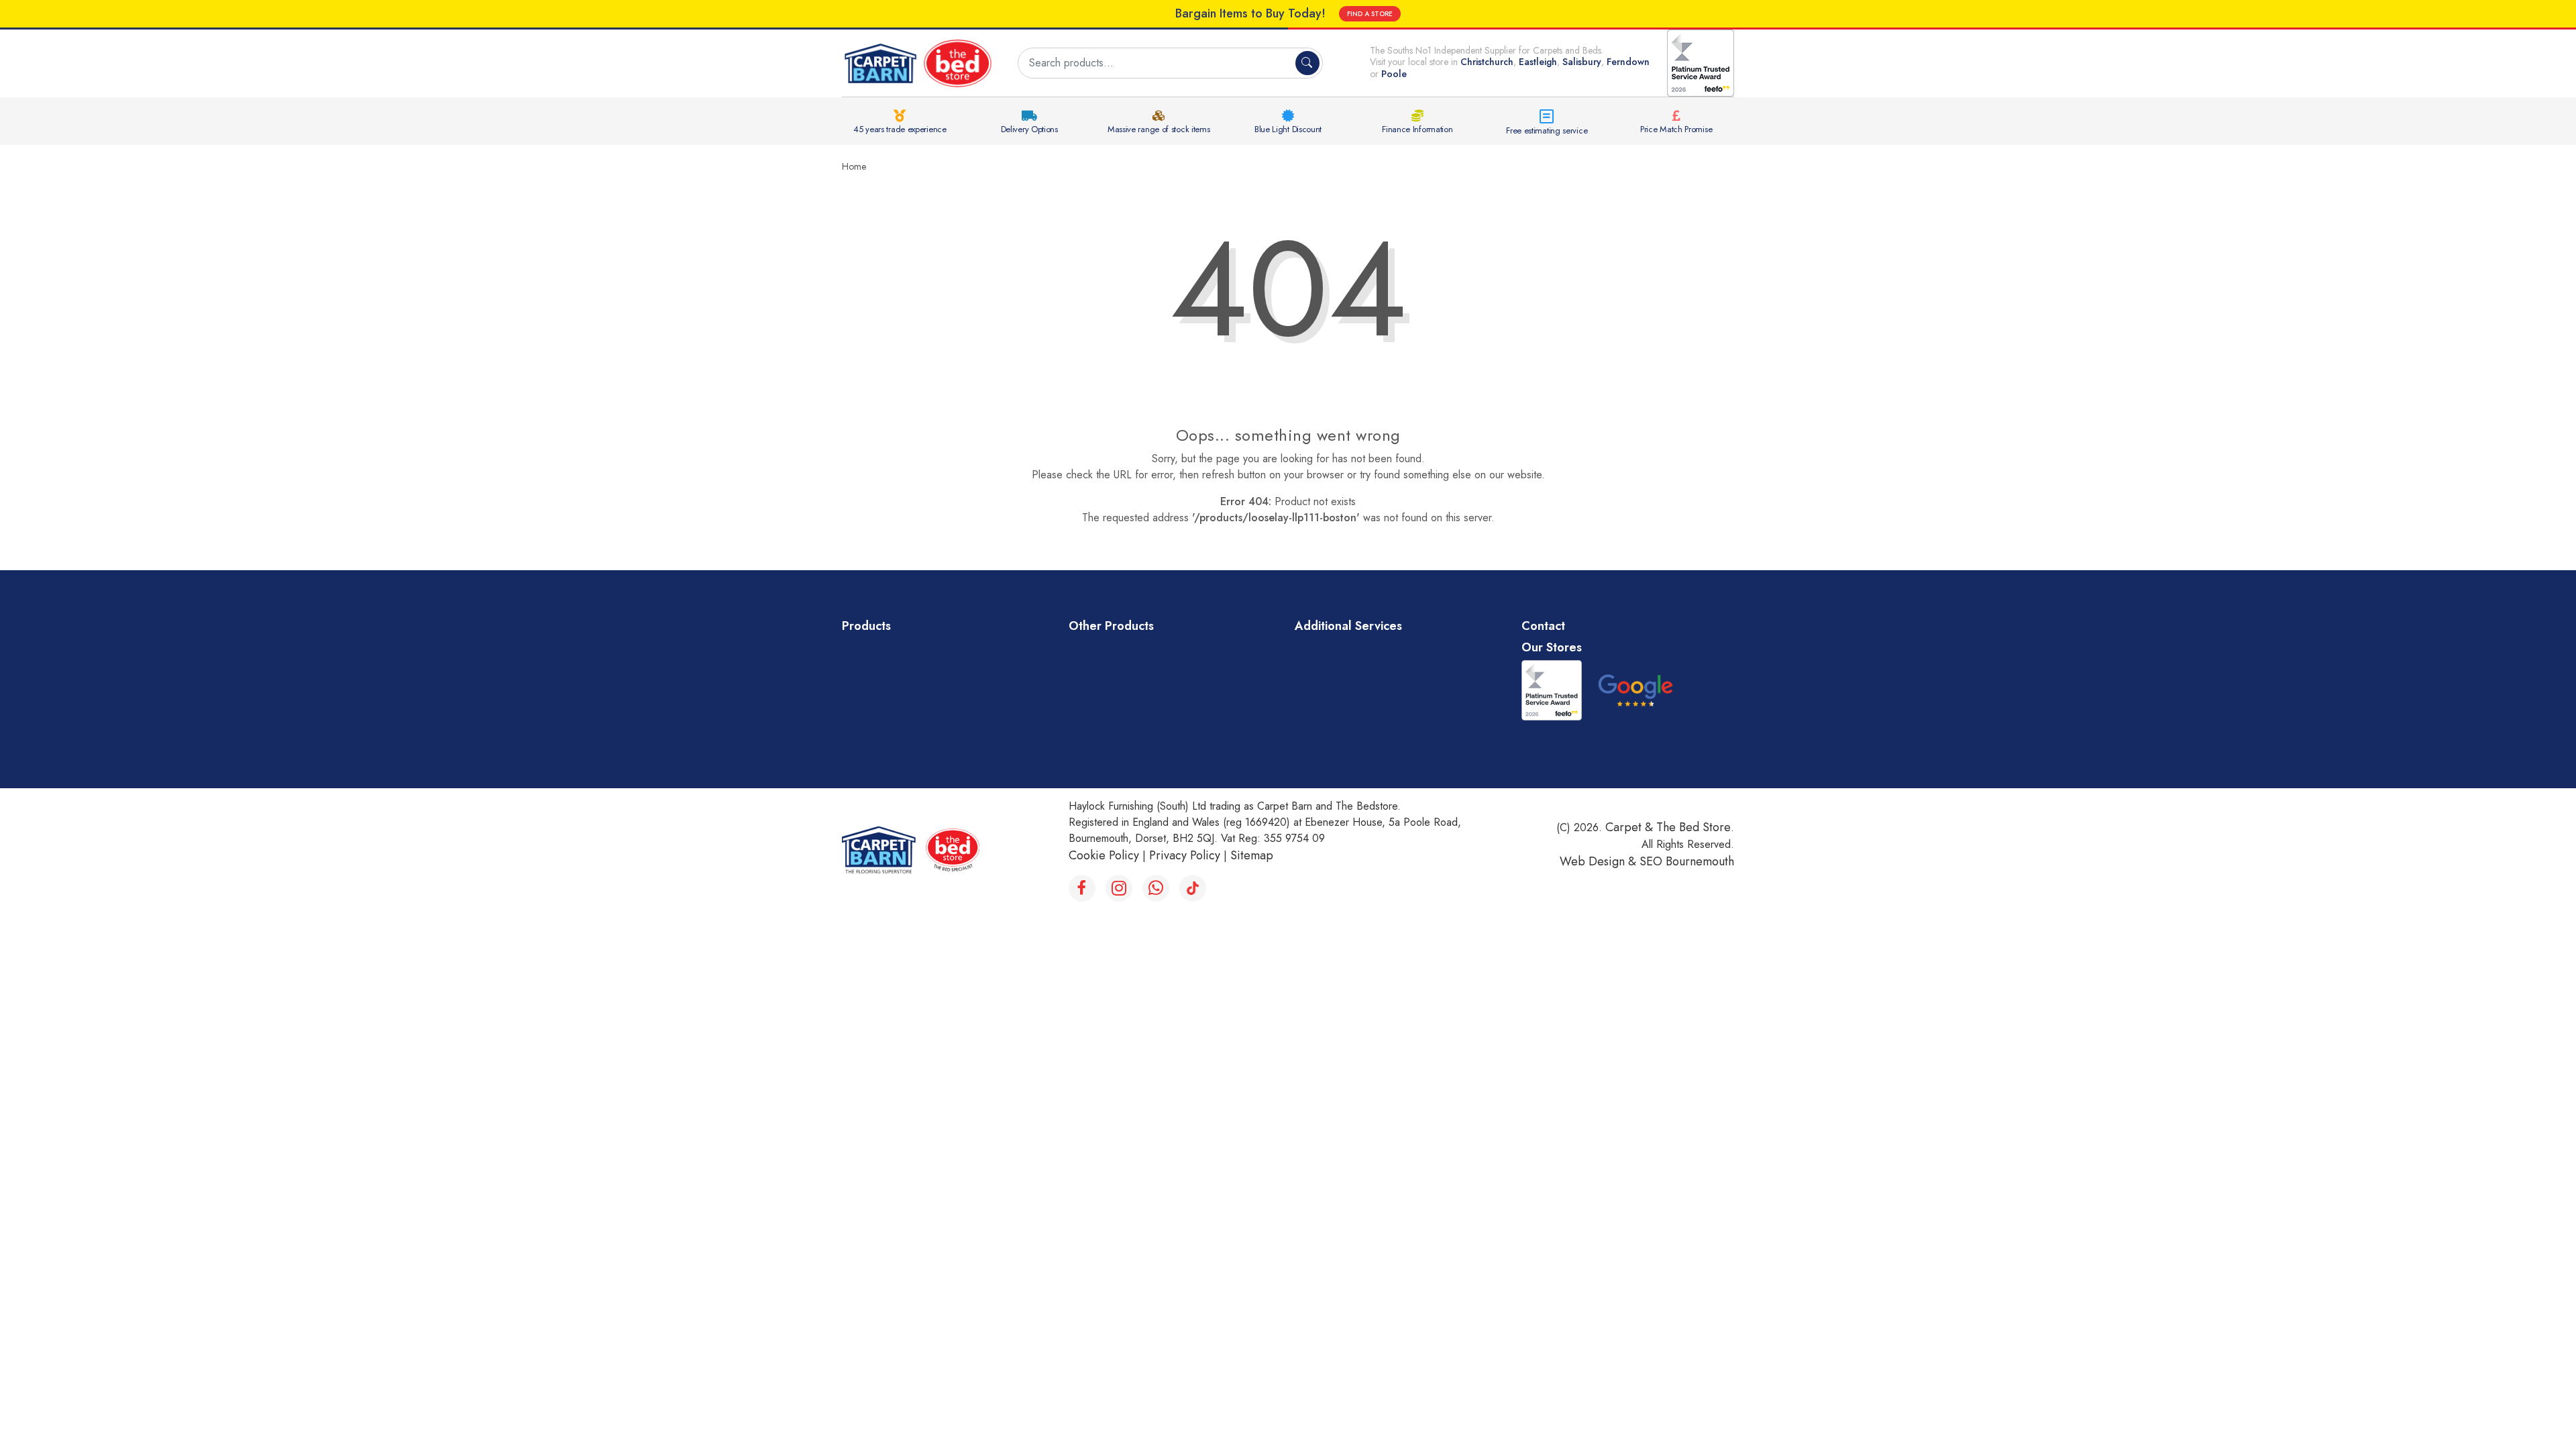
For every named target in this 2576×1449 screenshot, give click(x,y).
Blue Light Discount (1288, 129)
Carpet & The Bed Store (1668, 827)
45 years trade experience (900, 129)
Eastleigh (1538, 62)
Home (854, 166)
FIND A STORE (1370, 14)
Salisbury (1582, 62)
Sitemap (1252, 855)
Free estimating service (1547, 130)
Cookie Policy (1104, 855)
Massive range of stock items (1159, 129)
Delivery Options (1029, 129)
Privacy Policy (1185, 855)
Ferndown (1628, 62)
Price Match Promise (1676, 129)
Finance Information (1417, 129)
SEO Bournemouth (1687, 861)
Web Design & (1600, 861)
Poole (1394, 74)
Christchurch (1487, 62)
